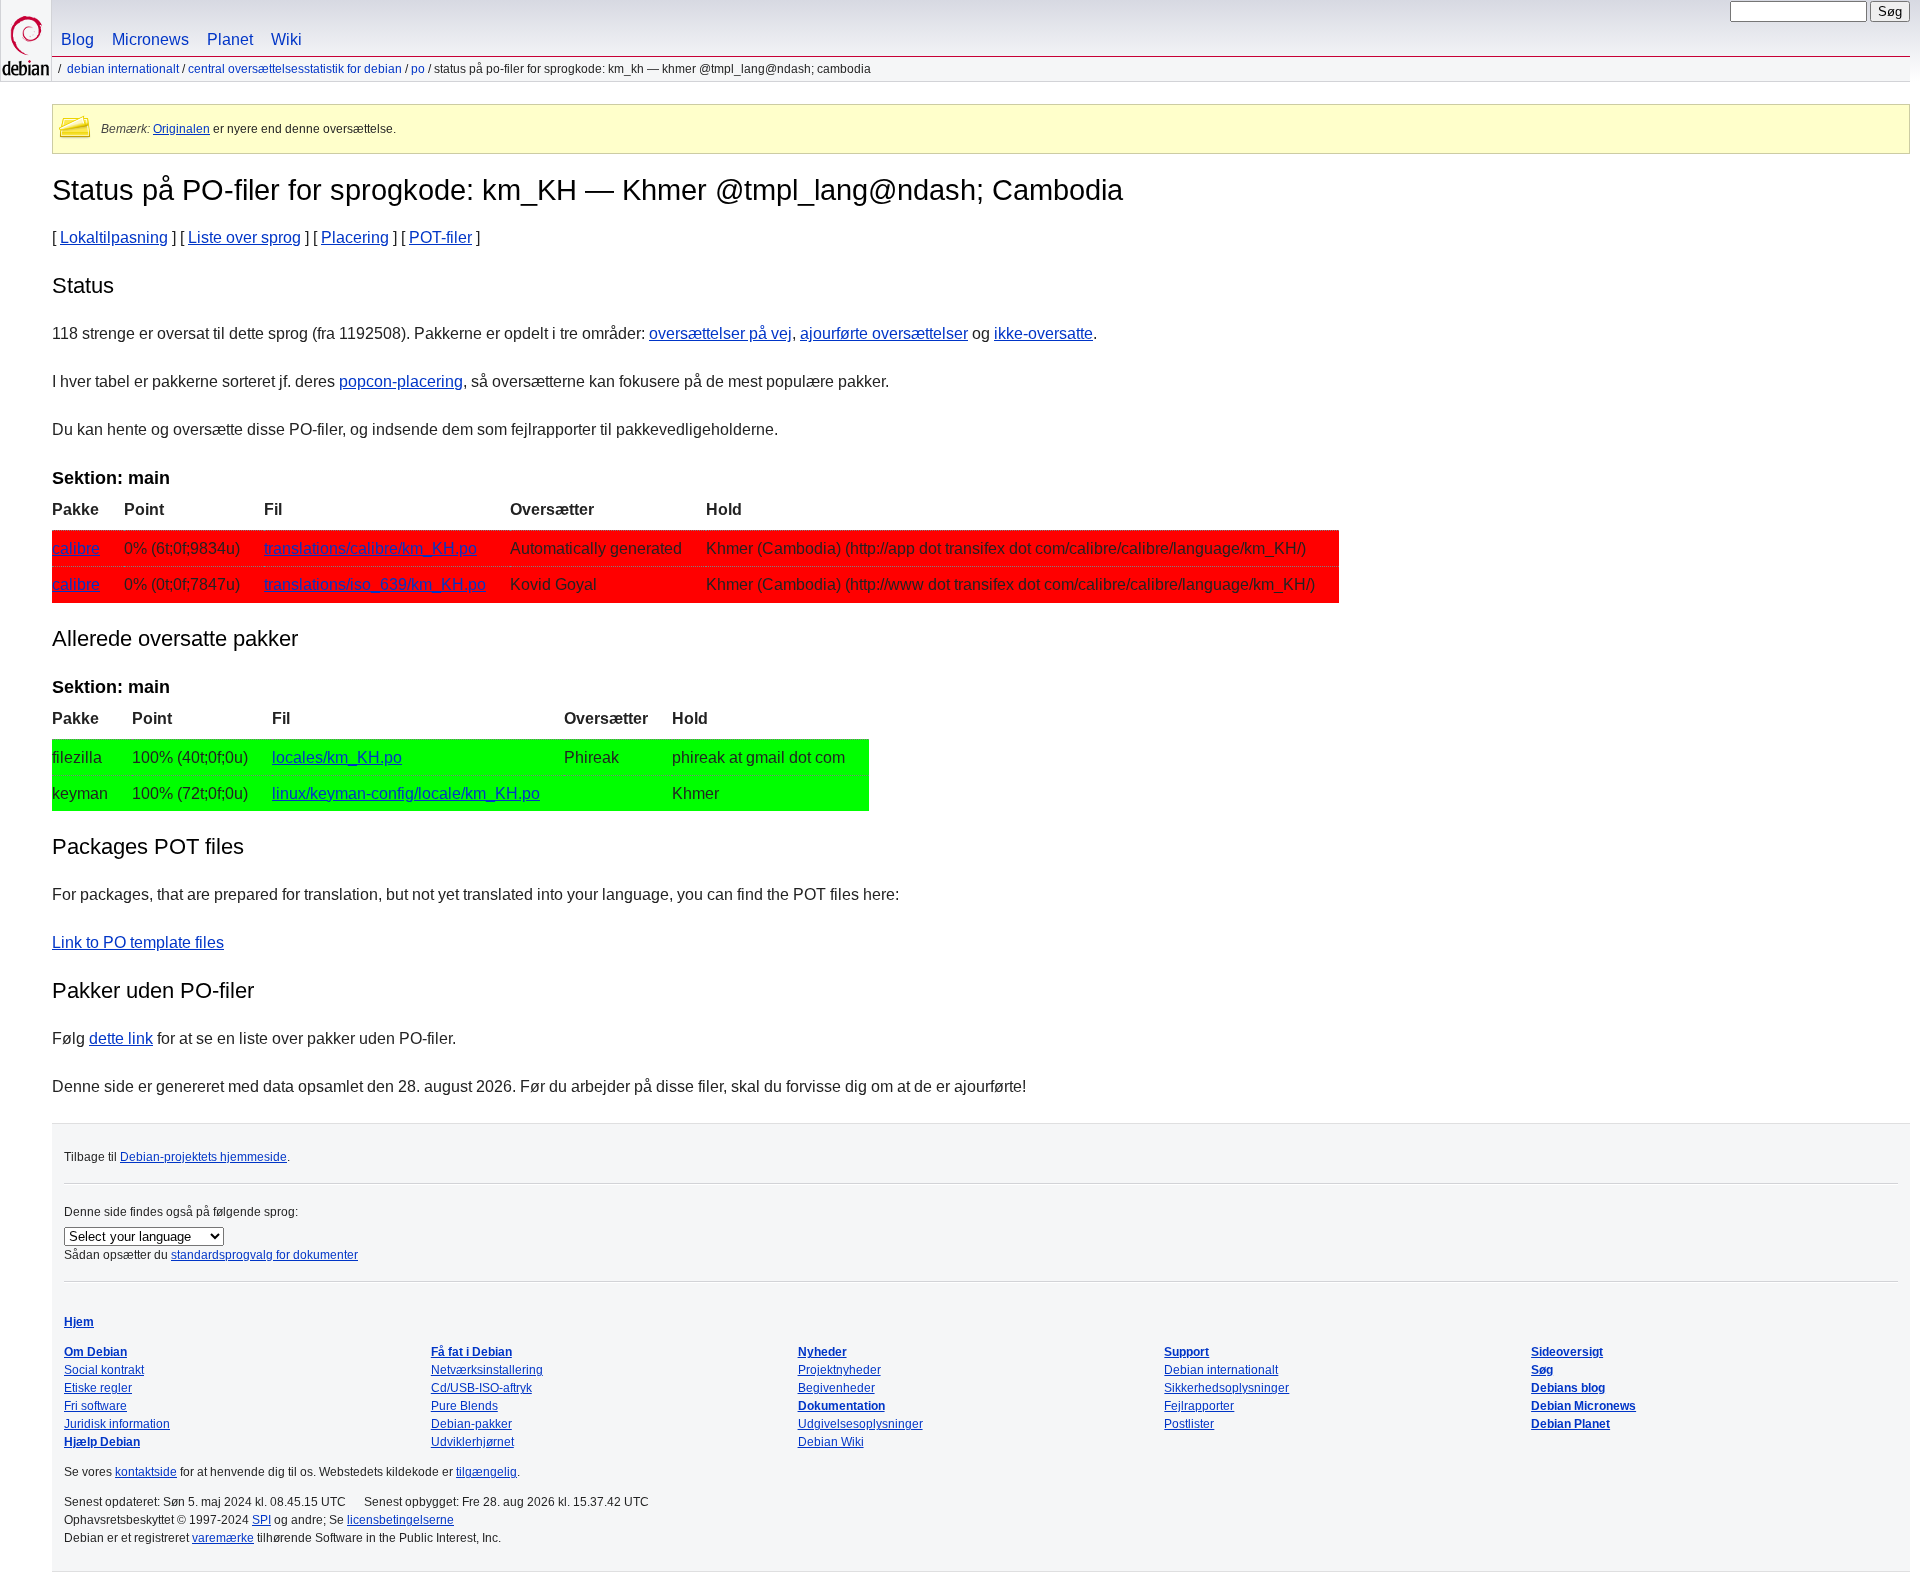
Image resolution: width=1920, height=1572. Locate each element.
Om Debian (95, 1352)
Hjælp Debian (102, 1442)
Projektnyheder (839, 1370)
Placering (355, 237)
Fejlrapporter (1199, 1406)
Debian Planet (1570, 1424)
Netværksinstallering (487, 1370)
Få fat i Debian (471, 1352)
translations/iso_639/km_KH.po (375, 584)
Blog (77, 39)
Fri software (95, 1406)
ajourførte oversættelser (884, 333)
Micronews (150, 39)
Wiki (286, 39)
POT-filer (440, 237)
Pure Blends (464, 1406)
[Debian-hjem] (26, 40)
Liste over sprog (244, 237)
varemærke (223, 1538)
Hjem (79, 1322)
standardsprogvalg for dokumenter (264, 1255)
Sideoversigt (1567, 1352)
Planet (230, 39)
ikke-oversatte (1043, 333)
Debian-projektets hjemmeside (203, 1157)
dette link (121, 1038)
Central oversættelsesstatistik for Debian (295, 69)
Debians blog (1568, 1388)
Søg (1542, 1370)
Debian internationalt (123, 69)
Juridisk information (117, 1424)
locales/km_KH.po (337, 757)
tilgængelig (486, 1472)
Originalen (181, 129)
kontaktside (146, 1472)
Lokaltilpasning (114, 237)
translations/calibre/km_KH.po (370, 548)
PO (418, 69)
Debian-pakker (471, 1424)
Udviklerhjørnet (472, 1442)
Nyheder (822, 1352)
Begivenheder (836, 1388)
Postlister (1189, 1424)
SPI (261, 1520)
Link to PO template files (138, 942)
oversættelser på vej (720, 333)
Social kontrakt (104, 1370)
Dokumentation (841, 1406)
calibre (76, 548)
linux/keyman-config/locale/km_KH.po (406, 793)
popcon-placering (401, 381)
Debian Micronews (1583, 1406)
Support (1186, 1352)
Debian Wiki (831, 1442)
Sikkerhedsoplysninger (1226, 1388)
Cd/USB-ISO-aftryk (481, 1388)
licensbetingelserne (400, 1520)
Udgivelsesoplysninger (860, 1424)
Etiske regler (98, 1388)
